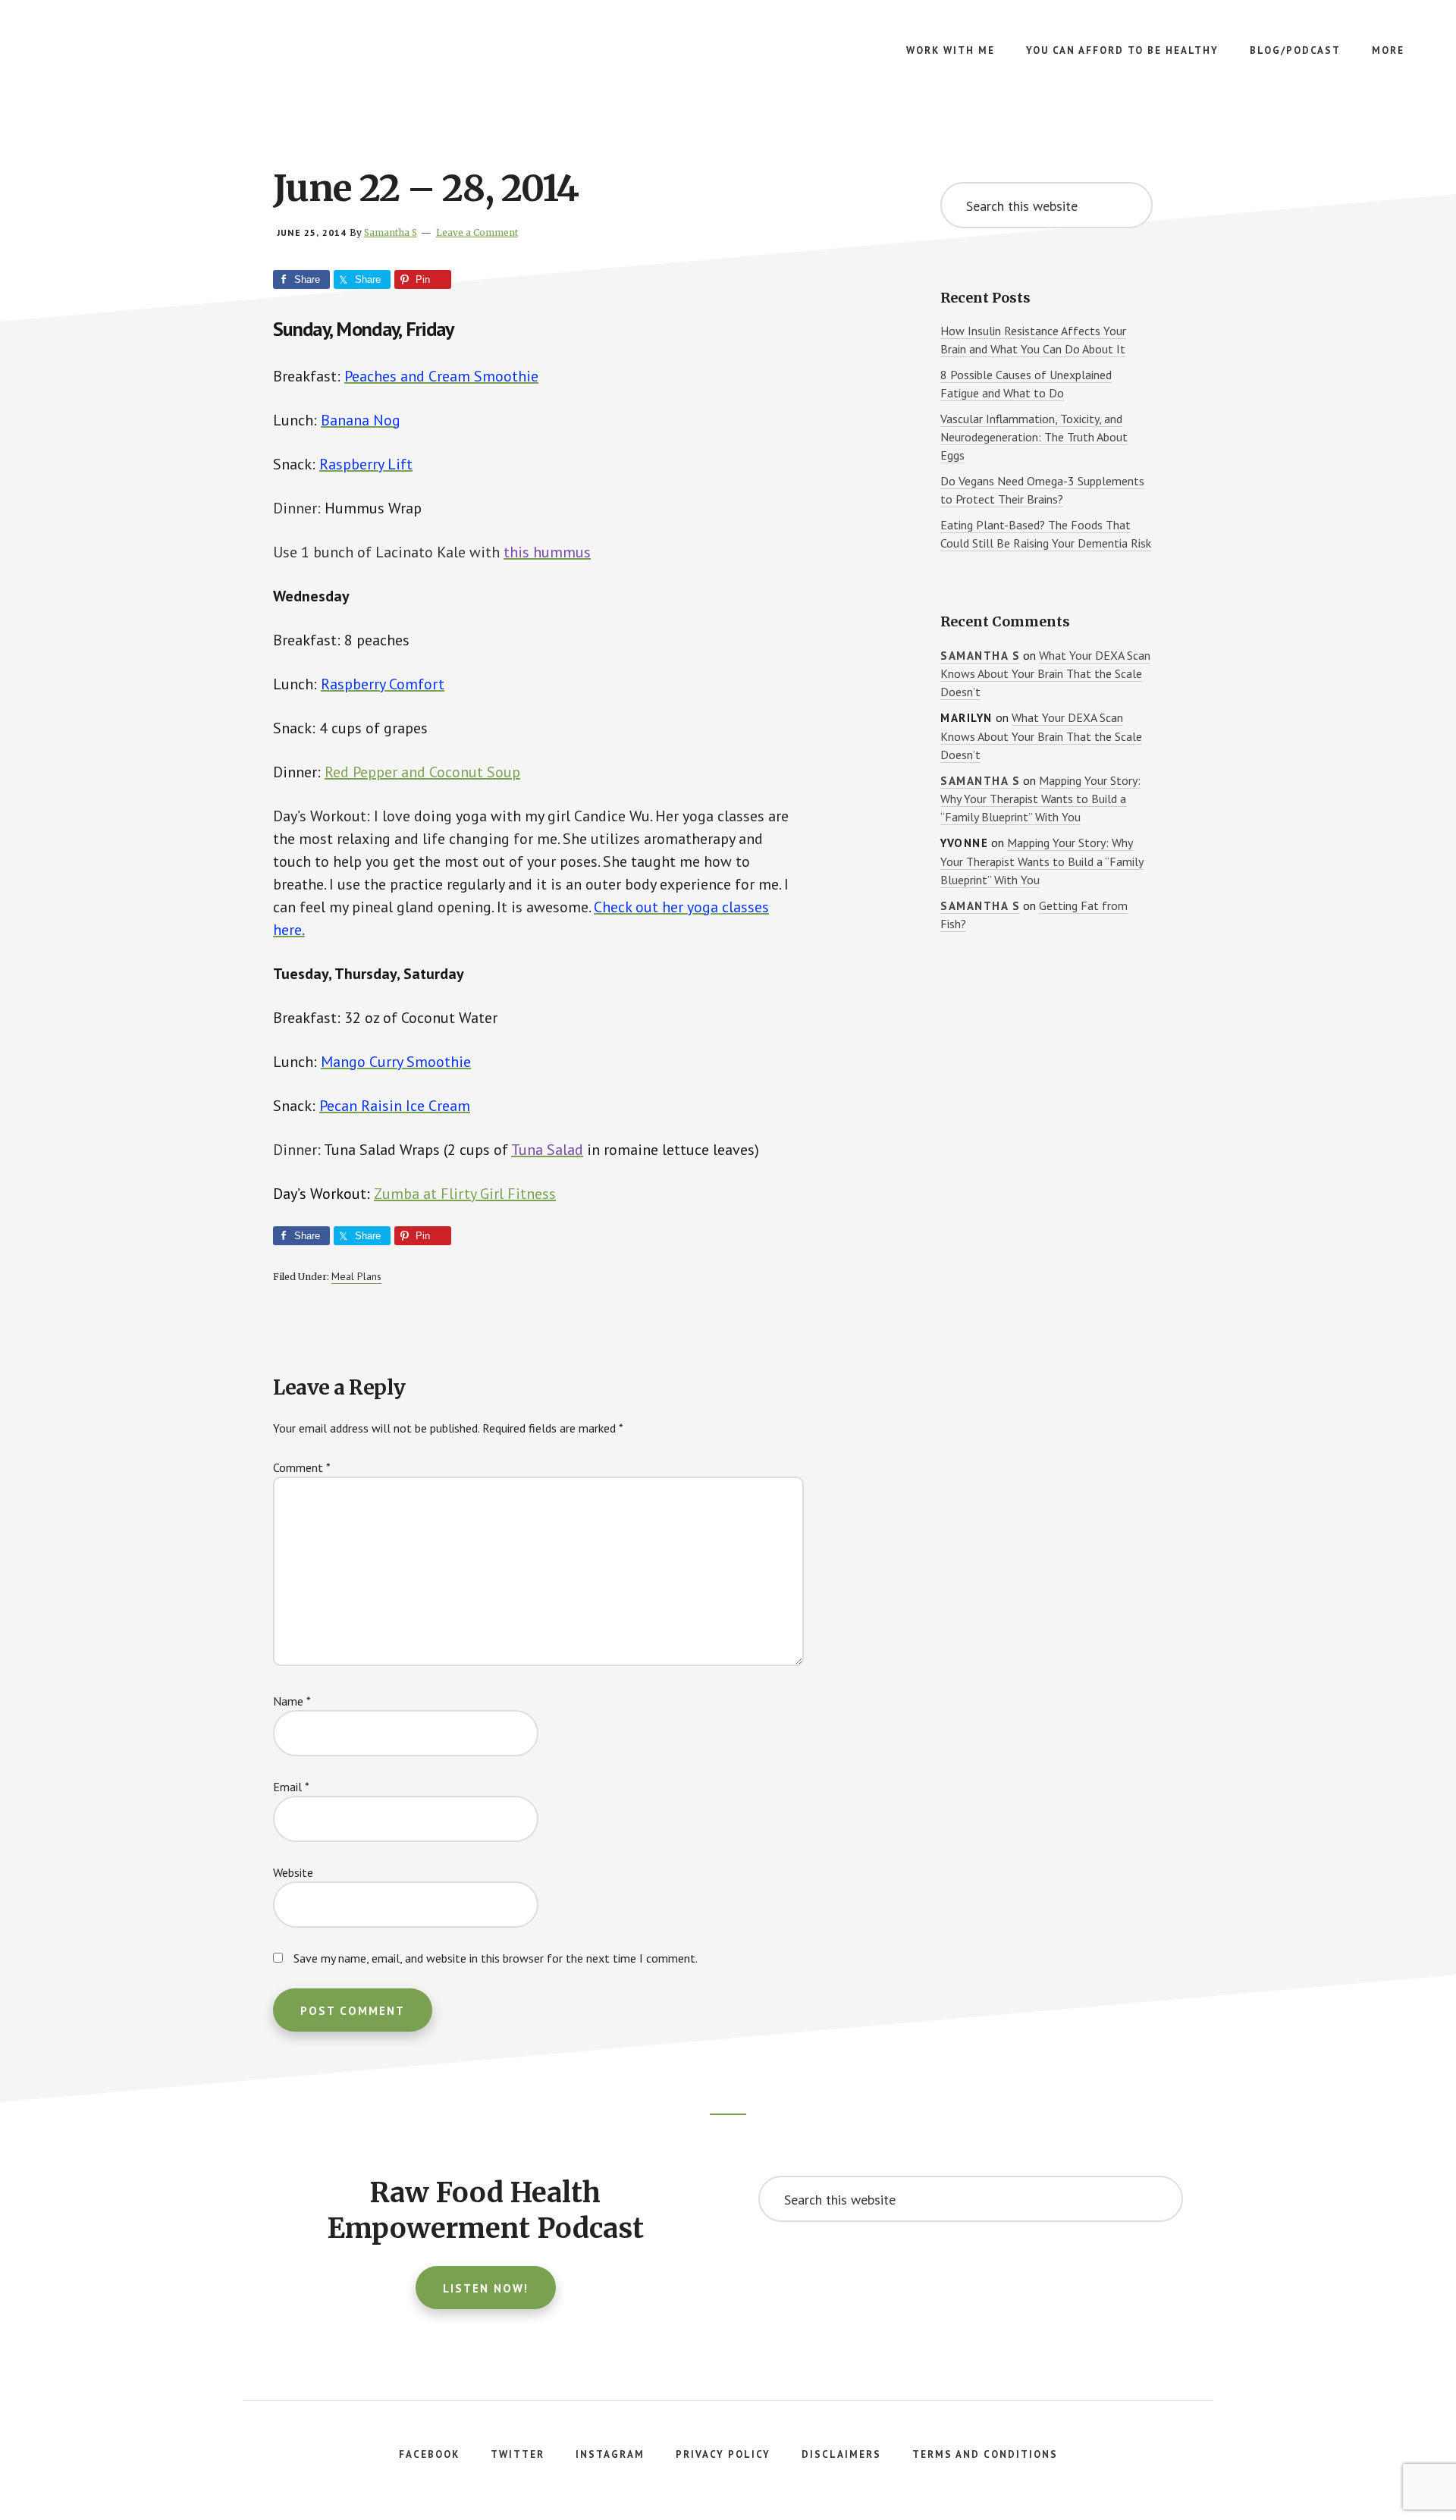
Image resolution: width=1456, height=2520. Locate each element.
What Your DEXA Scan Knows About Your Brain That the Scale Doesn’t (1045, 674)
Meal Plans (356, 1276)
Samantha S (980, 656)
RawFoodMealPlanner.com (152, 61)
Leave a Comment (477, 232)
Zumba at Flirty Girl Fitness (465, 1194)
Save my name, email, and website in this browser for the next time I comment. (496, 1958)
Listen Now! (486, 2288)
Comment (302, 1467)
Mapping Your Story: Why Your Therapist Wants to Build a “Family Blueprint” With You (1040, 799)
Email (291, 1787)
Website (293, 1872)
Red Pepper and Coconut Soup (422, 772)
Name (292, 1701)
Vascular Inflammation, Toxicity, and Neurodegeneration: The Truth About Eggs (1034, 437)
